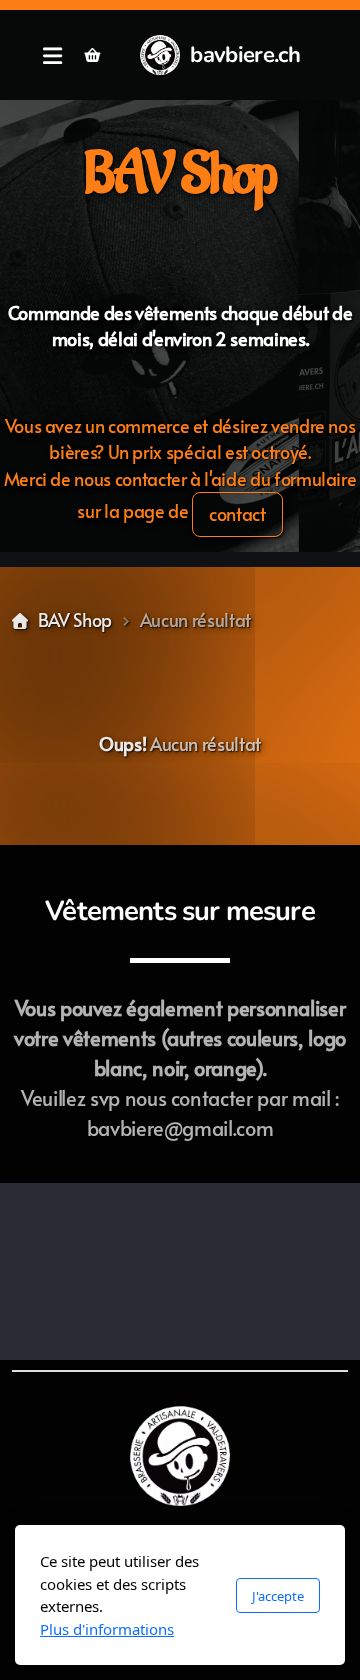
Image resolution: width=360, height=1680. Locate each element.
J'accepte (278, 1596)
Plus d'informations (107, 1629)
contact (237, 514)
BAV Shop (75, 620)
